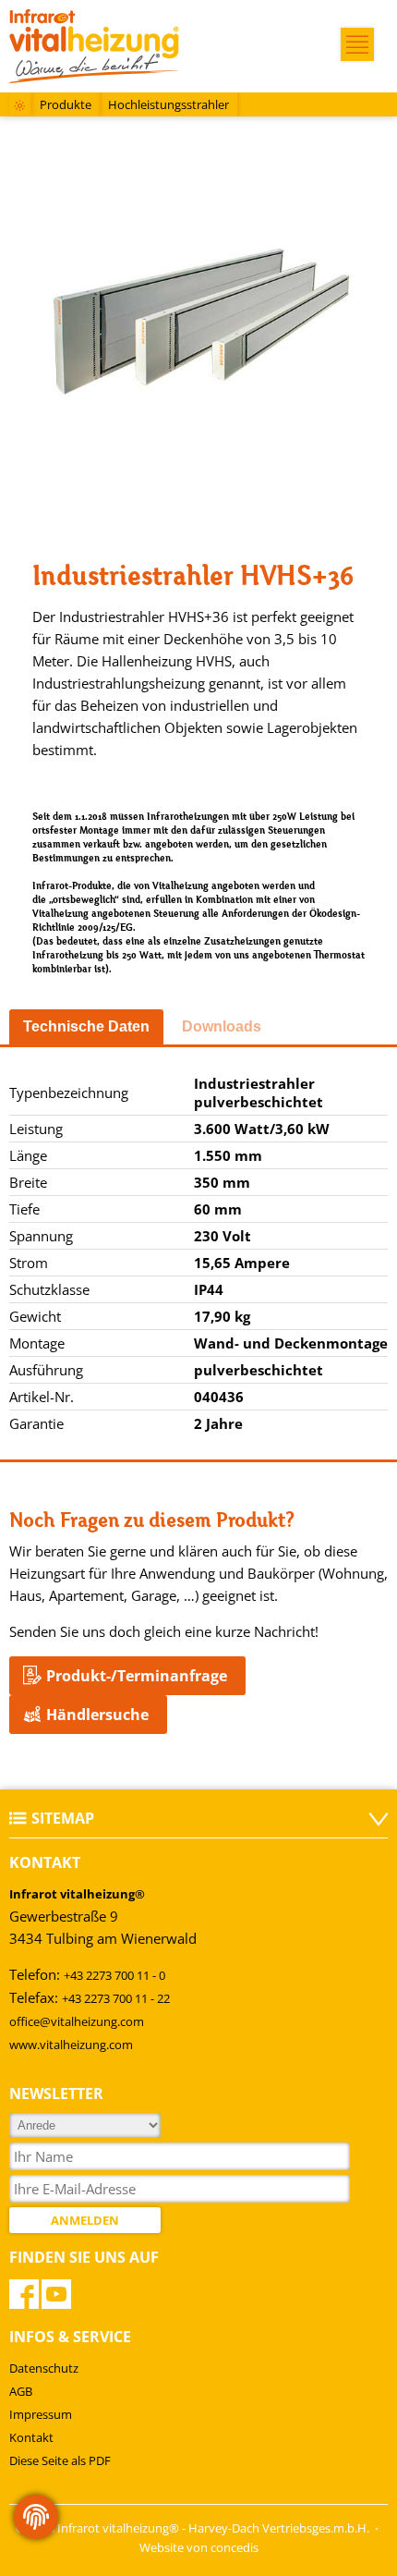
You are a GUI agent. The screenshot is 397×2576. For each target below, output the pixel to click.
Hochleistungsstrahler (168, 104)
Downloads (222, 1026)
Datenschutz (44, 2368)
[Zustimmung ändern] (36, 2517)
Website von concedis (199, 2547)
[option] (198, 324)
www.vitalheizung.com (71, 2045)
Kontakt (31, 2437)
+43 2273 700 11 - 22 (116, 1998)
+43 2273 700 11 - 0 (114, 1975)
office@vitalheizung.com (77, 2021)
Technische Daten (86, 1026)
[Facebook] (24, 2294)
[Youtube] (56, 2294)
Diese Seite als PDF (60, 2460)
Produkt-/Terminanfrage (137, 1676)
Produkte (66, 104)
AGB (21, 2391)
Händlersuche (97, 1715)
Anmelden (85, 2220)
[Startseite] (20, 107)
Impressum (41, 2414)
